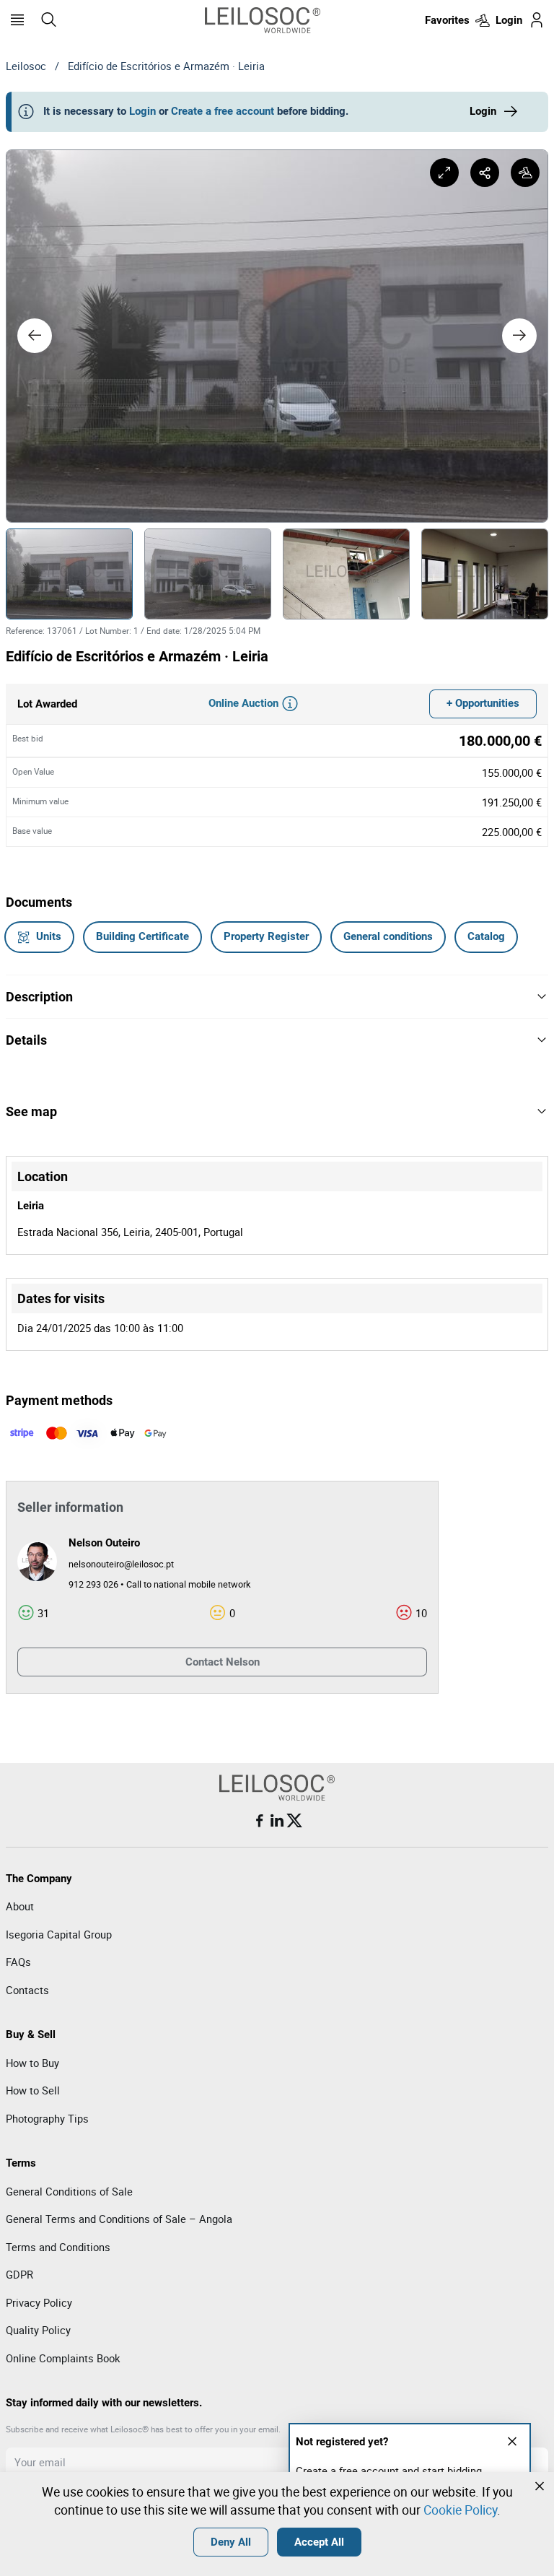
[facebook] (260, 1821)
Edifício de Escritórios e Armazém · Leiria (166, 66)
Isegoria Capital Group (59, 1934)
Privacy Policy (39, 2302)
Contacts (27, 1990)
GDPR (19, 2274)
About (20, 1906)
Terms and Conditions (58, 2247)
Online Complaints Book (63, 2358)
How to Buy (32, 2063)
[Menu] (17, 20)
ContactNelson (223, 1662)
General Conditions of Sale (69, 2191)
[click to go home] (263, 20)
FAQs (18, 1962)
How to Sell (33, 2090)
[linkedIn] (277, 1821)
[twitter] (294, 1821)
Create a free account (223, 111)
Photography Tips (47, 2118)
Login (142, 111)
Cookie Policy (460, 2510)
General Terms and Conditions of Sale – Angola (119, 2219)
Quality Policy (38, 2330)
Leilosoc (26, 66)
